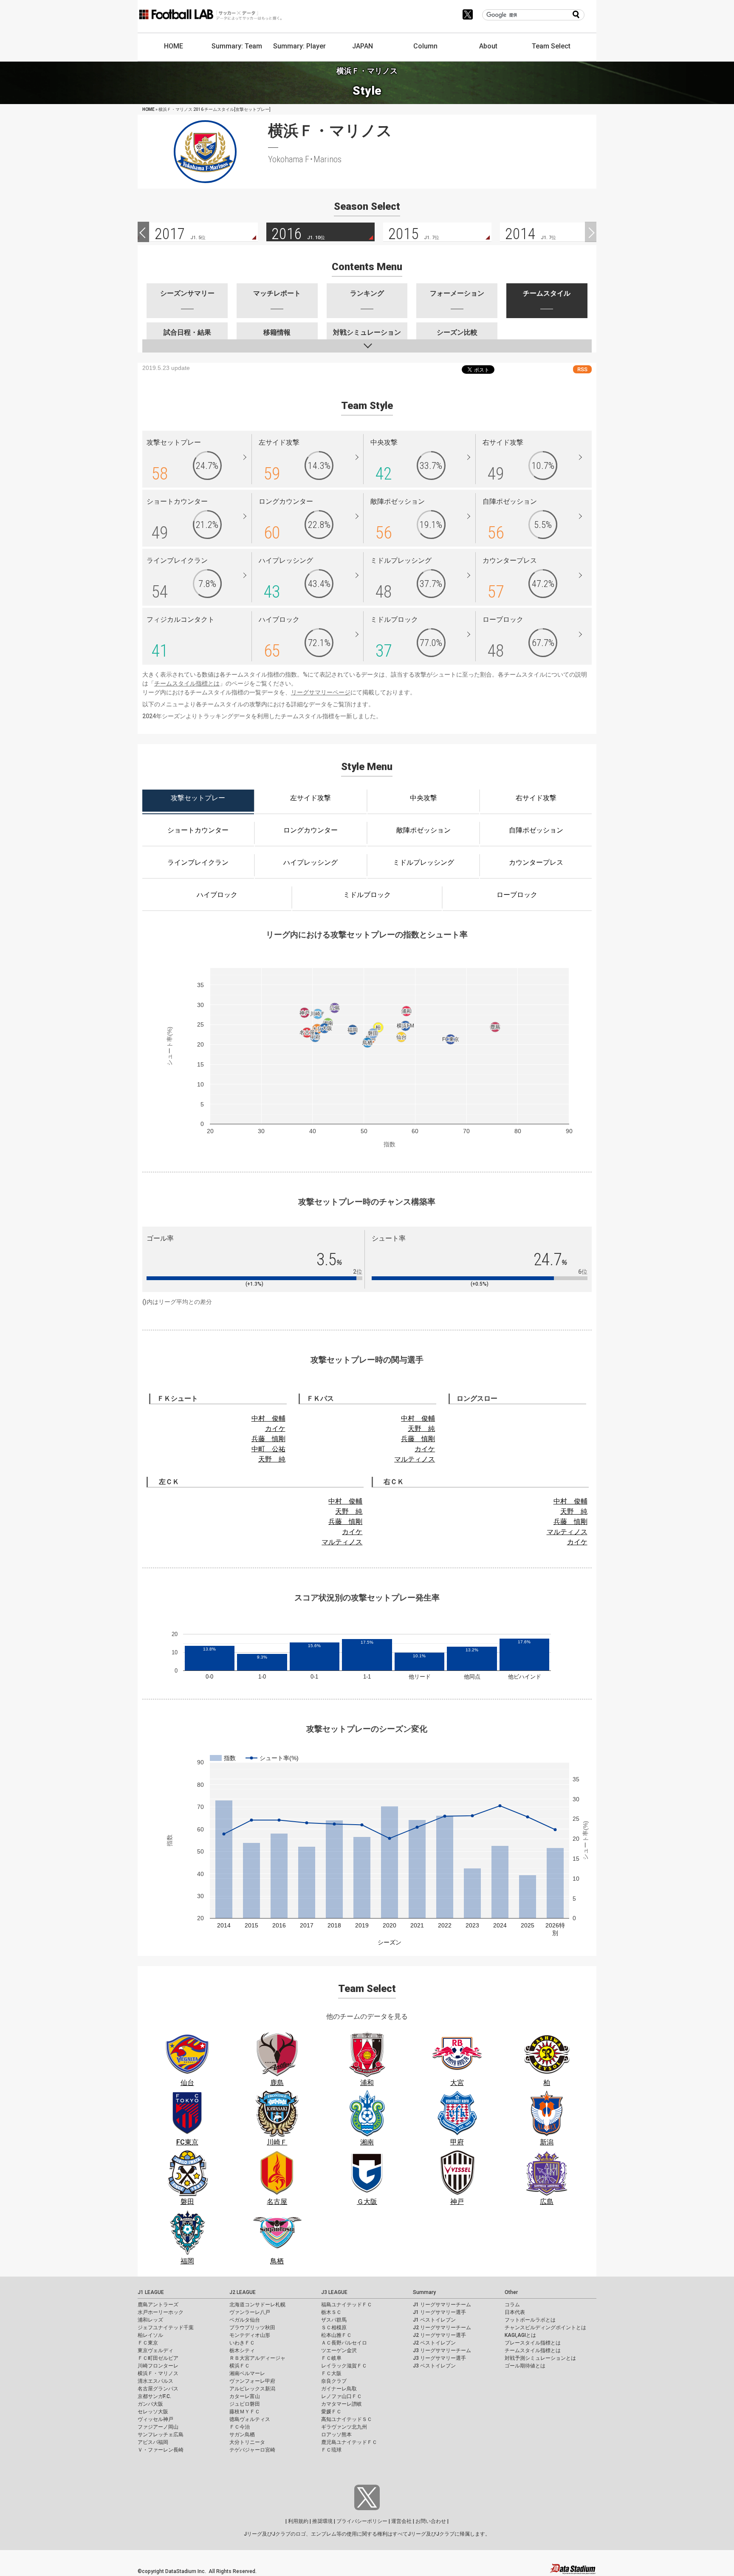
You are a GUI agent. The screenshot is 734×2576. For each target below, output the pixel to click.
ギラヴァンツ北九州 (344, 2427)
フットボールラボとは (530, 2320)
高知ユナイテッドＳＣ (347, 2419)
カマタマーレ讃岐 (342, 2404)
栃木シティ (242, 2350)
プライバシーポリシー (362, 2521)
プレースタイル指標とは (533, 2343)
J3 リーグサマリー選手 (439, 2358)
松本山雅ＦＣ (336, 2335)
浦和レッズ (150, 2320)
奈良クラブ (334, 2381)
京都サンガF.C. (154, 2396)
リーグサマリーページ (321, 692)
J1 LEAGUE (151, 2292)
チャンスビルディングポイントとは (545, 2328)
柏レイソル (150, 2335)
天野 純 (272, 1459)
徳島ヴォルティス (250, 2419)
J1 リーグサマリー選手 (439, 2312)
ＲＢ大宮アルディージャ (257, 2358)
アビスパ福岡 (153, 2442)
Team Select (551, 46)
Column (425, 46)
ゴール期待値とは (525, 2366)
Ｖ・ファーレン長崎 (161, 2450)
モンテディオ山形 (250, 2335)
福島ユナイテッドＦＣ (347, 2305)
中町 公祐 (268, 1449)
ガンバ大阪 (150, 2404)
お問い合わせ (431, 2521)
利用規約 (298, 2521)
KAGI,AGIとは (520, 2335)
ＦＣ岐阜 (331, 2358)
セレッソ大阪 (153, 2412)
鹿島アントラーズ (158, 2305)
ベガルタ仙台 (245, 2320)
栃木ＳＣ (331, 2312)
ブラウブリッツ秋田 (252, 2328)
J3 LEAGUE (334, 2292)
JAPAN (363, 46)
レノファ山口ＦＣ (342, 2396)
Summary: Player (299, 46)
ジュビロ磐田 (245, 2404)
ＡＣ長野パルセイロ (344, 2343)
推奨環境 (322, 2521)
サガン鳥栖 (242, 2435)
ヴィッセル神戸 (155, 2419)
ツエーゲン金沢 (339, 2350)
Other (511, 2292)
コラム (512, 2305)
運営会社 (401, 2521)
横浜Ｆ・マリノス (158, 2373)
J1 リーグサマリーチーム (442, 2305)
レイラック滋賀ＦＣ (344, 2366)
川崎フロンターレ (158, 2366)
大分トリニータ (247, 2442)
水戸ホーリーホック (161, 2312)
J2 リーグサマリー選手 (439, 2335)
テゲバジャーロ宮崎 (252, 2450)
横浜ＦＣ (240, 2366)
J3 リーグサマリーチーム (442, 2350)
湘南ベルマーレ (247, 2373)
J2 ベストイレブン (434, 2343)
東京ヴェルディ (155, 2350)
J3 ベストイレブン (434, 2366)
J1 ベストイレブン (434, 2320)
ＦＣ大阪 (331, 2373)
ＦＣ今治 (240, 2427)
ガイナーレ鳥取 (339, 2389)
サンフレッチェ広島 (161, 2435)
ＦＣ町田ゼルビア (158, 2358)
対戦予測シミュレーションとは (540, 2358)
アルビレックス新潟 (252, 2389)
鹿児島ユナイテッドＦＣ (349, 2442)
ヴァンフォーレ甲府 (252, 2381)
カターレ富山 (245, 2396)
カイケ (275, 1429)
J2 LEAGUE (243, 2292)
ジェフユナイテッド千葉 (166, 2328)
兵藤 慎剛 (268, 1439)
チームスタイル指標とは (187, 683)
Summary (424, 2292)
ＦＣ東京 (148, 2343)
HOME (174, 46)
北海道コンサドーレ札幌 (257, 2305)
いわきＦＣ (242, 2343)
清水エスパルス (155, 2381)
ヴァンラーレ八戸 (250, 2312)
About (488, 46)
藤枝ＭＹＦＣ (245, 2412)
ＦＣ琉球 (331, 2450)
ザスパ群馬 (334, 2320)
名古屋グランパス (158, 2389)
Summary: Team (237, 46)
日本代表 (515, 2312)
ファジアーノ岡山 (158, 2427)
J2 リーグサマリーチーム (442, 2328)
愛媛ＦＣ (331, 2412)
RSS (582, 369)
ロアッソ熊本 (336, 2435)
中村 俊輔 (268, 1418)
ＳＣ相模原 (334, 2328)
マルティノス (415, 1459)
